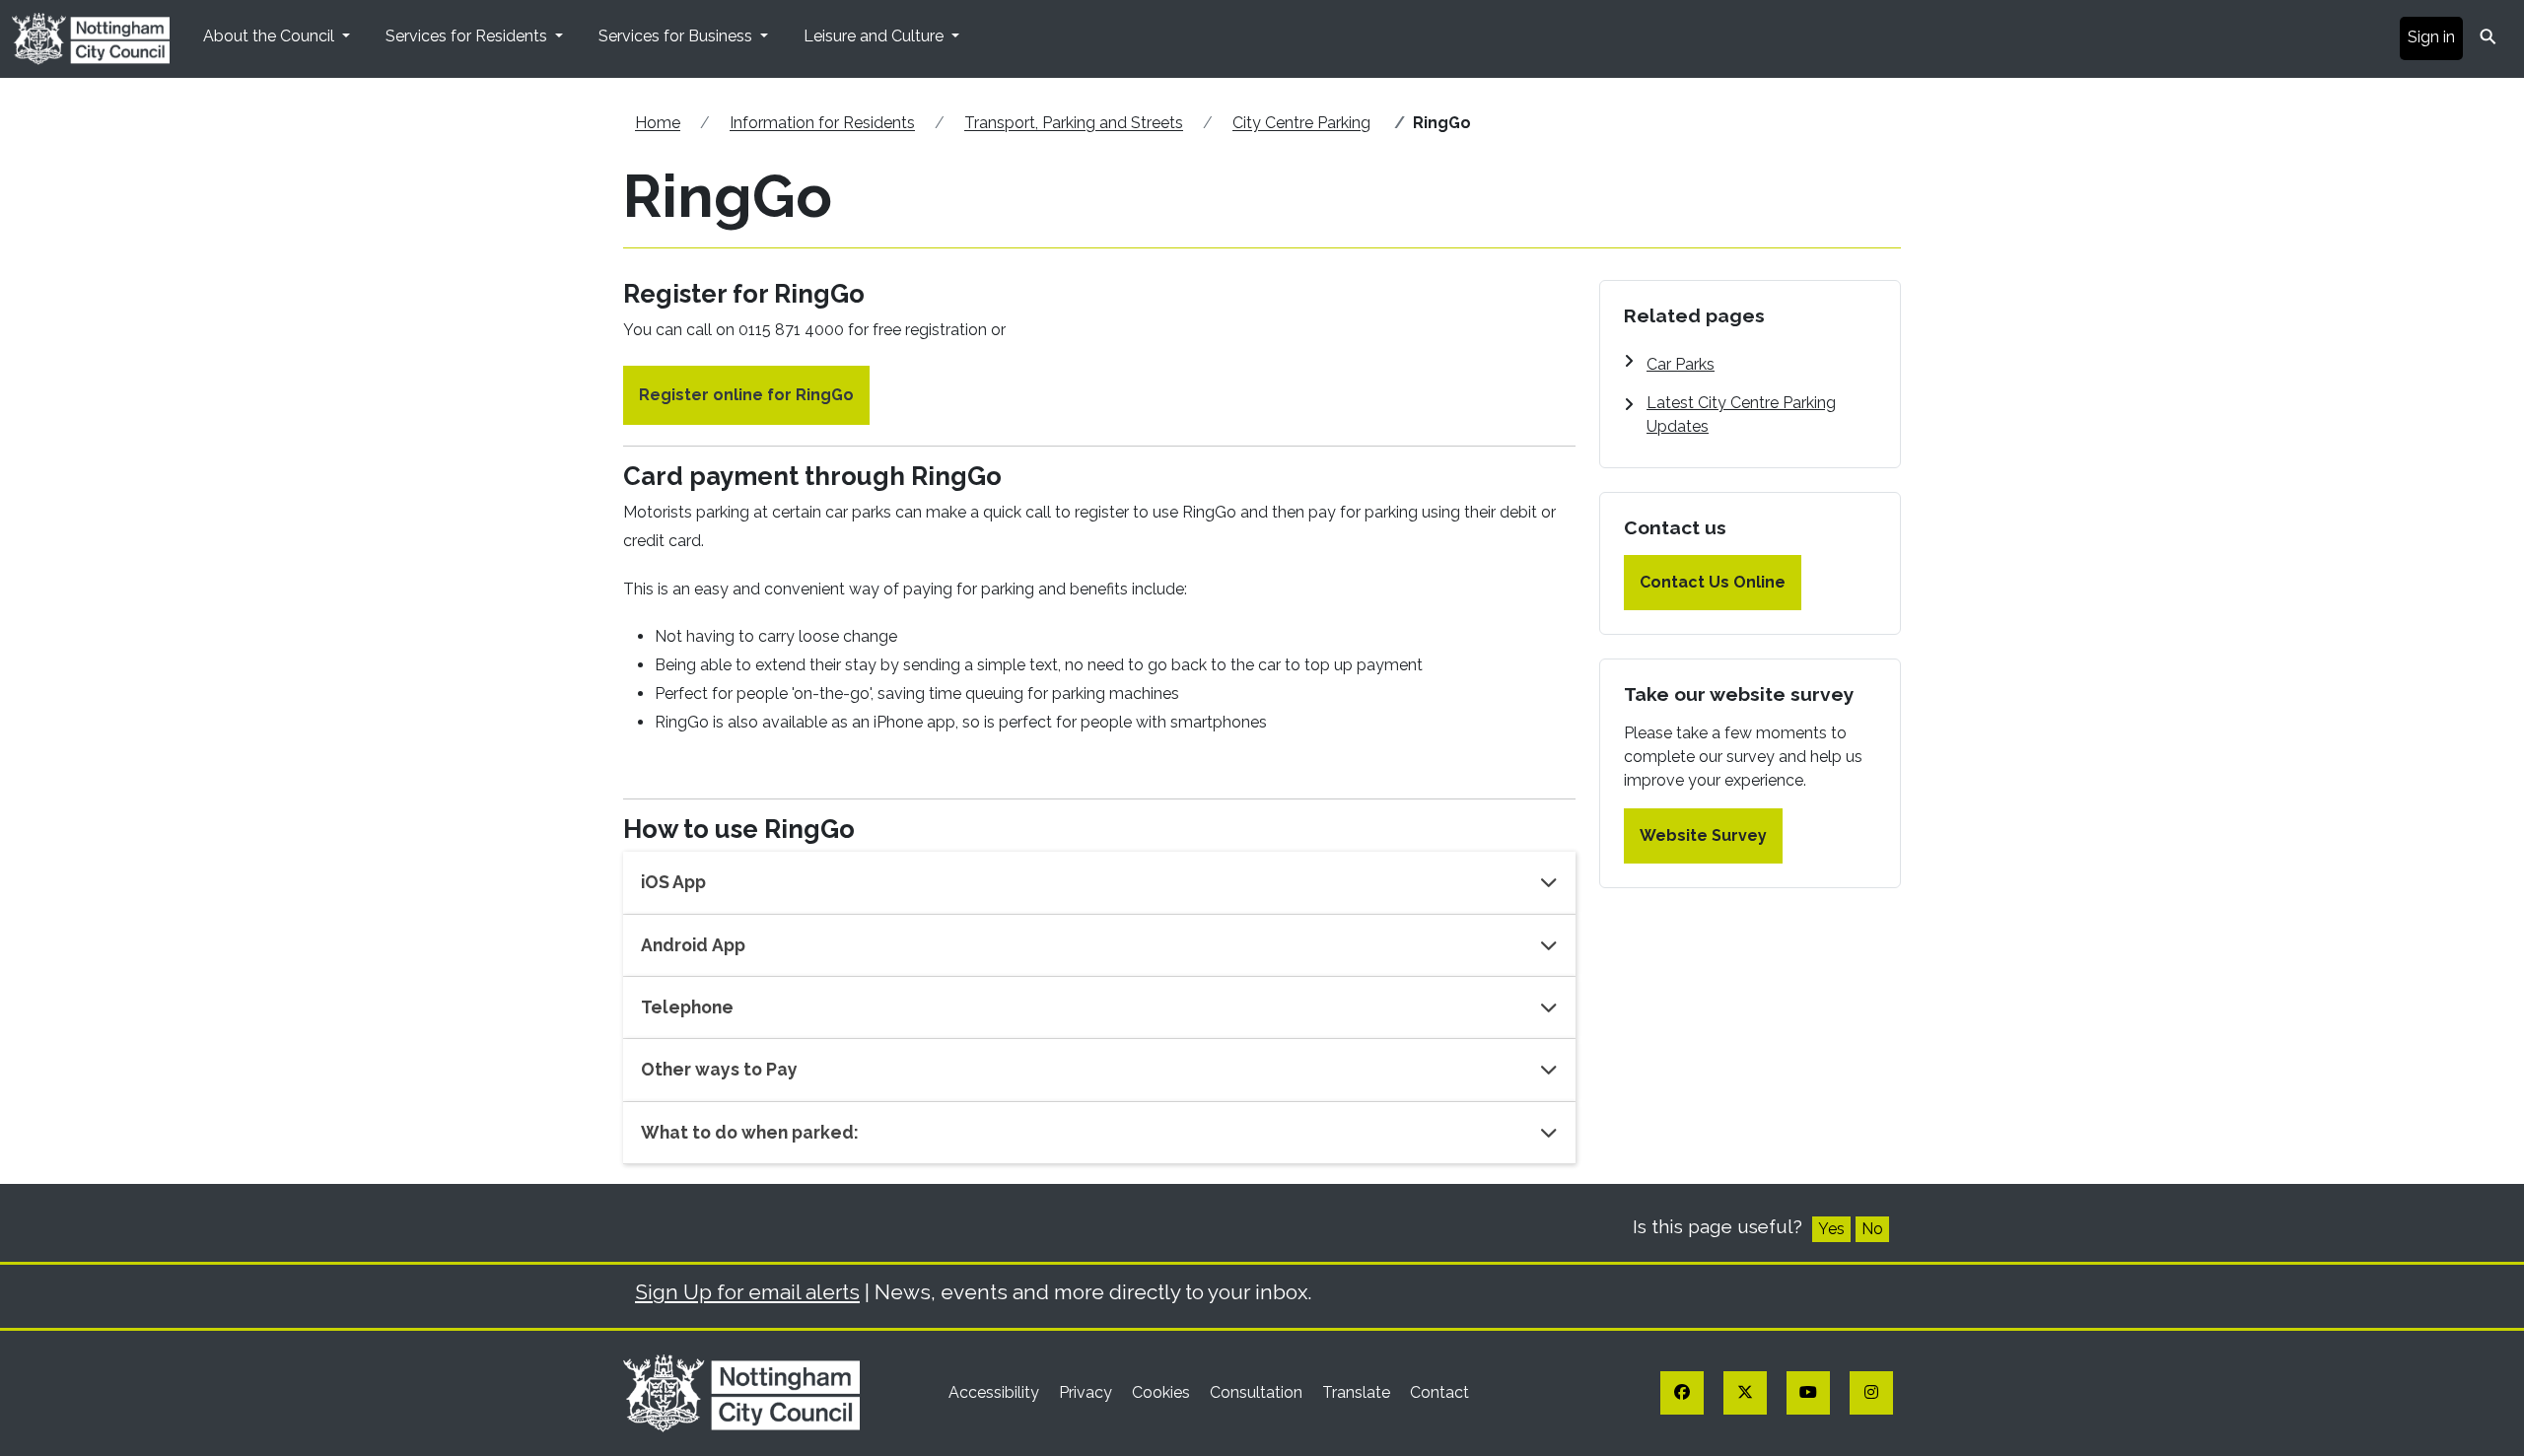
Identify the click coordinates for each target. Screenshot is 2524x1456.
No (1872, 1229)
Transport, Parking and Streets (1074, 123)
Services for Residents (468, 36)
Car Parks (1681, 364)
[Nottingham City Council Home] (741, 1391)
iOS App (673, 882)
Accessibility (996, 1392)
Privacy (1087, 1392)
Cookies (1163, 1392)
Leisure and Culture (876, 36)
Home (658, 123)
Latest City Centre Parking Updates (1741, 415)
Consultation (1258, 1392)
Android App (693, 945)
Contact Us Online (1713, 582)
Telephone (687, 1007)
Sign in (2431, 37)
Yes (1831, 1229)
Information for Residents (822, 123)
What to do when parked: (750, 1132)
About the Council (271, 36)
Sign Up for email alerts (747, 1292)
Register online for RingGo (746, 395)
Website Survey (1703, 835)
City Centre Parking (1301, 123)
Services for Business (677, 36)
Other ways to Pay (719, 1069)
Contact (1439, 1392)
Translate (1358, 1392)
